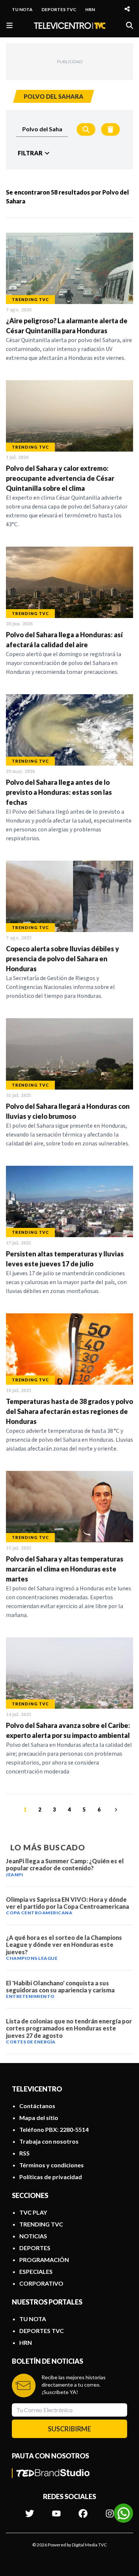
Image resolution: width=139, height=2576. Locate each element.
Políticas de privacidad (51, 2177)
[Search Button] (86, 129)
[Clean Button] (110, 129)
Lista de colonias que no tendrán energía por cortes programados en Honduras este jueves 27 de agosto (69, 2028)
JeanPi (14, 1875)
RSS (24, 2153)
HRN (90, 9)
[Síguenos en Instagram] (110, 2510)
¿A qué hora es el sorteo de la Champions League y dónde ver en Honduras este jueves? (64, 1944)
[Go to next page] (115, 1810)
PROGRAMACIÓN (44, 2260)
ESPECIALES (36, 2271)
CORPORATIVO (41, 2283)
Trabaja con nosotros (49, 2141)
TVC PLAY (33, 2212)
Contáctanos (37, 2106)
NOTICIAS (33, 2236)
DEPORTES (35, 2248)
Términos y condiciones (52, 2165)
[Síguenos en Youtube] (56, 2510)
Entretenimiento (30, 1996)
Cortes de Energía (31, 2042)
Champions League (32, 1958)
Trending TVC (30, 299)
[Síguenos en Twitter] (30, 2510)
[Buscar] (130, 25)
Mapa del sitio (39, 2118)
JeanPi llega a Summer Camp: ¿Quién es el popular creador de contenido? (65, 1864)
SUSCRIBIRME (69, 2429)
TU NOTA (22, 9)
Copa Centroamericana (39, 1913)
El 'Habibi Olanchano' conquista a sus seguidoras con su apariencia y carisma (60, 1986)
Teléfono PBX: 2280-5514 (54, 2129)
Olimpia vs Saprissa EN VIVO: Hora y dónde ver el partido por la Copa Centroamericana (67, 1903)
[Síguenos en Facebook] (83, 2510)
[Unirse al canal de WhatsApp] (123, 2513)
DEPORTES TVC (59, 9)
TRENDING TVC (41, 2224)
